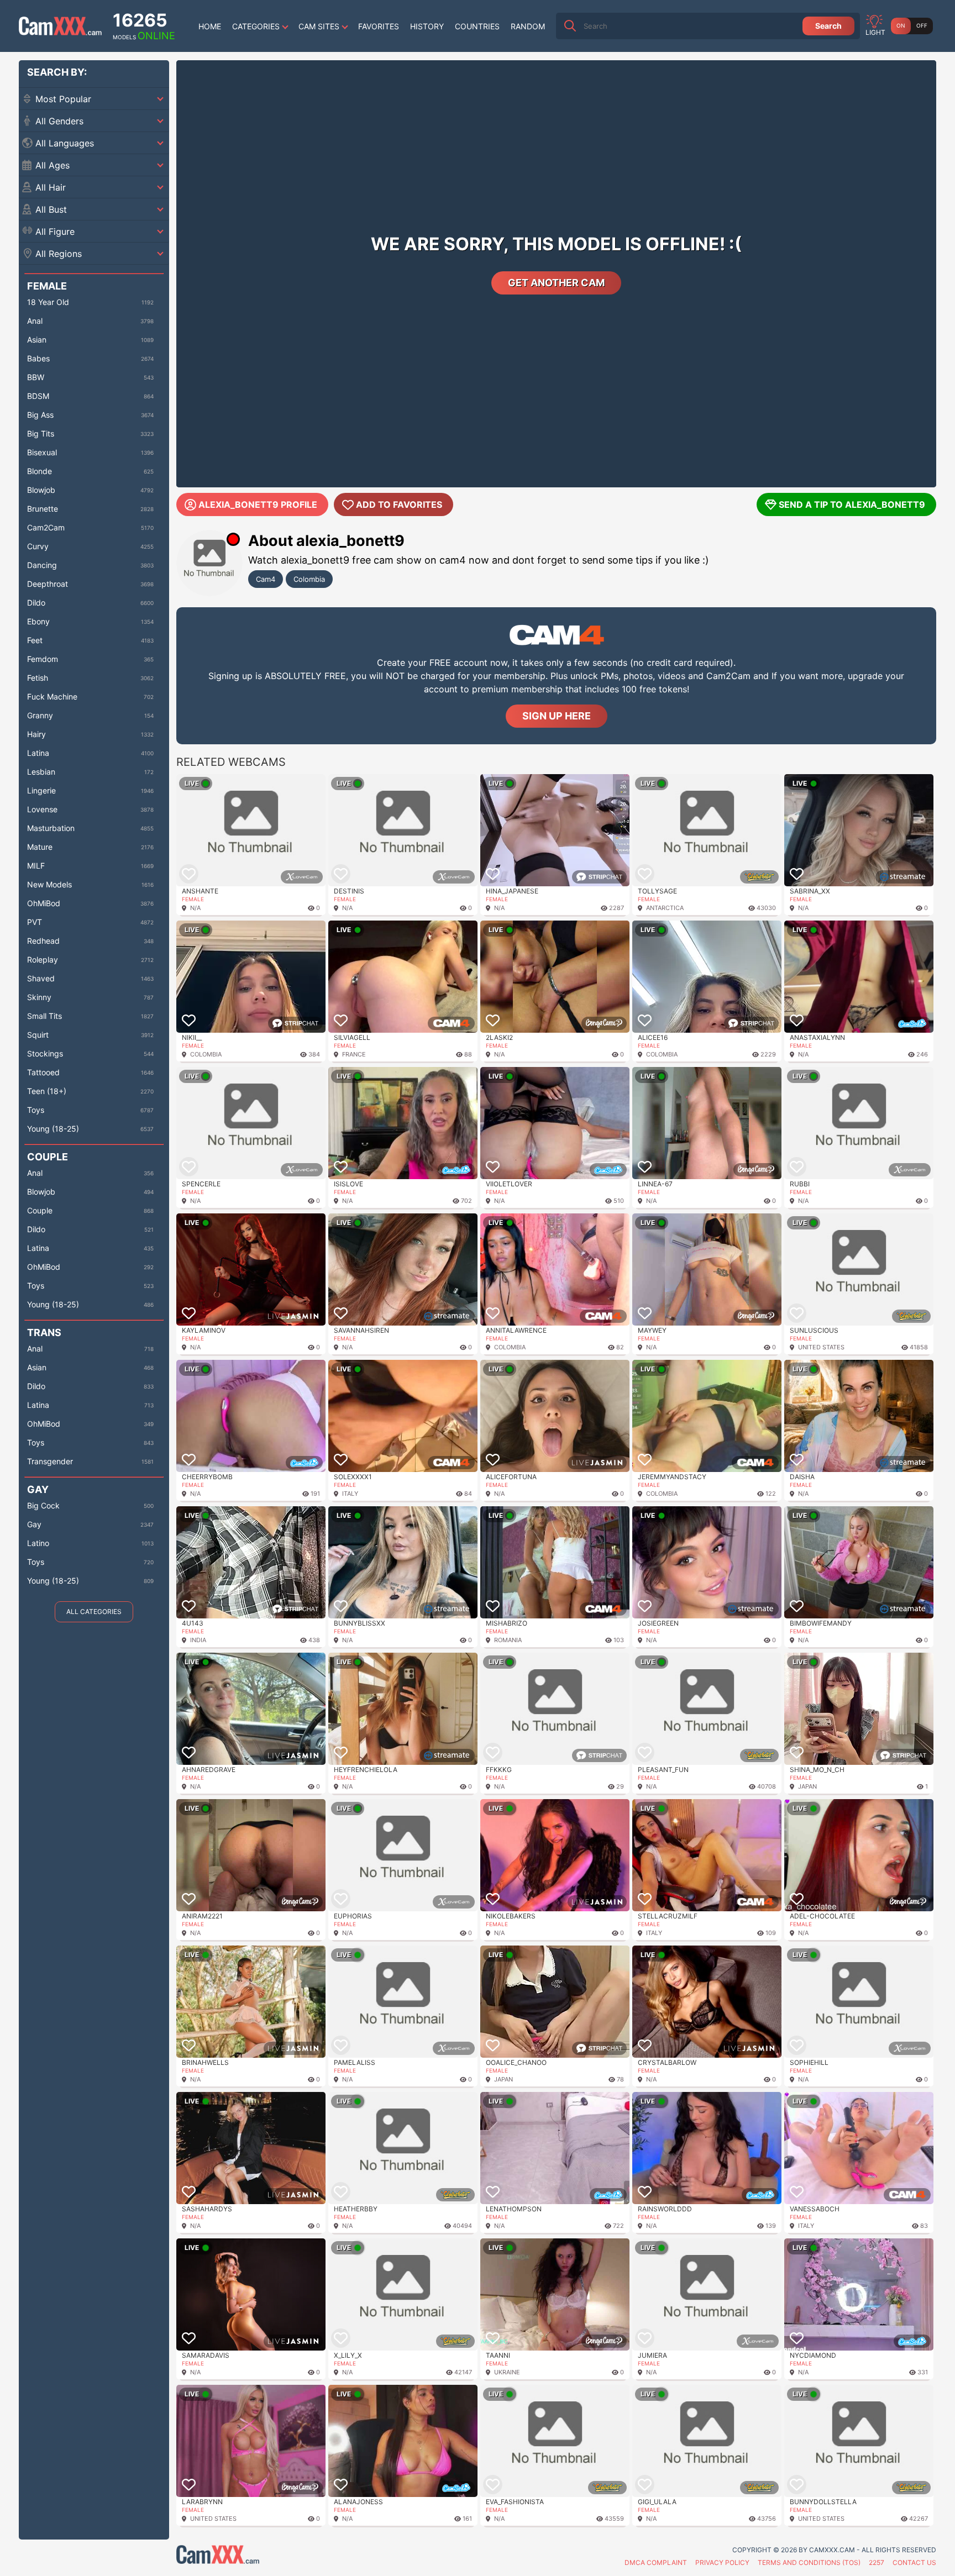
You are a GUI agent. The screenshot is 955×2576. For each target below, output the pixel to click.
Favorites (379, 26)
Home (210, 26)
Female (193, 899)
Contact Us (914, 2562)
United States (821, 1347)
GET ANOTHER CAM (556, 283)
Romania (508, 1640)
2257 (877, 2562)
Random (528, 26)
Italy (350, 1494)
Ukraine (507, 2372)
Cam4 (266, 579)
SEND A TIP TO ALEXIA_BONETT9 (852, 504)
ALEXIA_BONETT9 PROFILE (258, 504)
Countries (477, 26)
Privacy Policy (722, 2562)
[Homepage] (60, 26)
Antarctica (665, 908)
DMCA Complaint (656, 2562)
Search (828, 26)
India (198, 1640)
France (354, 1054)
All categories (94, 1612)
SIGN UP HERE (557, 716)
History (427, 26)
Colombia (309, 579)
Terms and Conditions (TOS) (809, 2562)
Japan (807, 1786)
